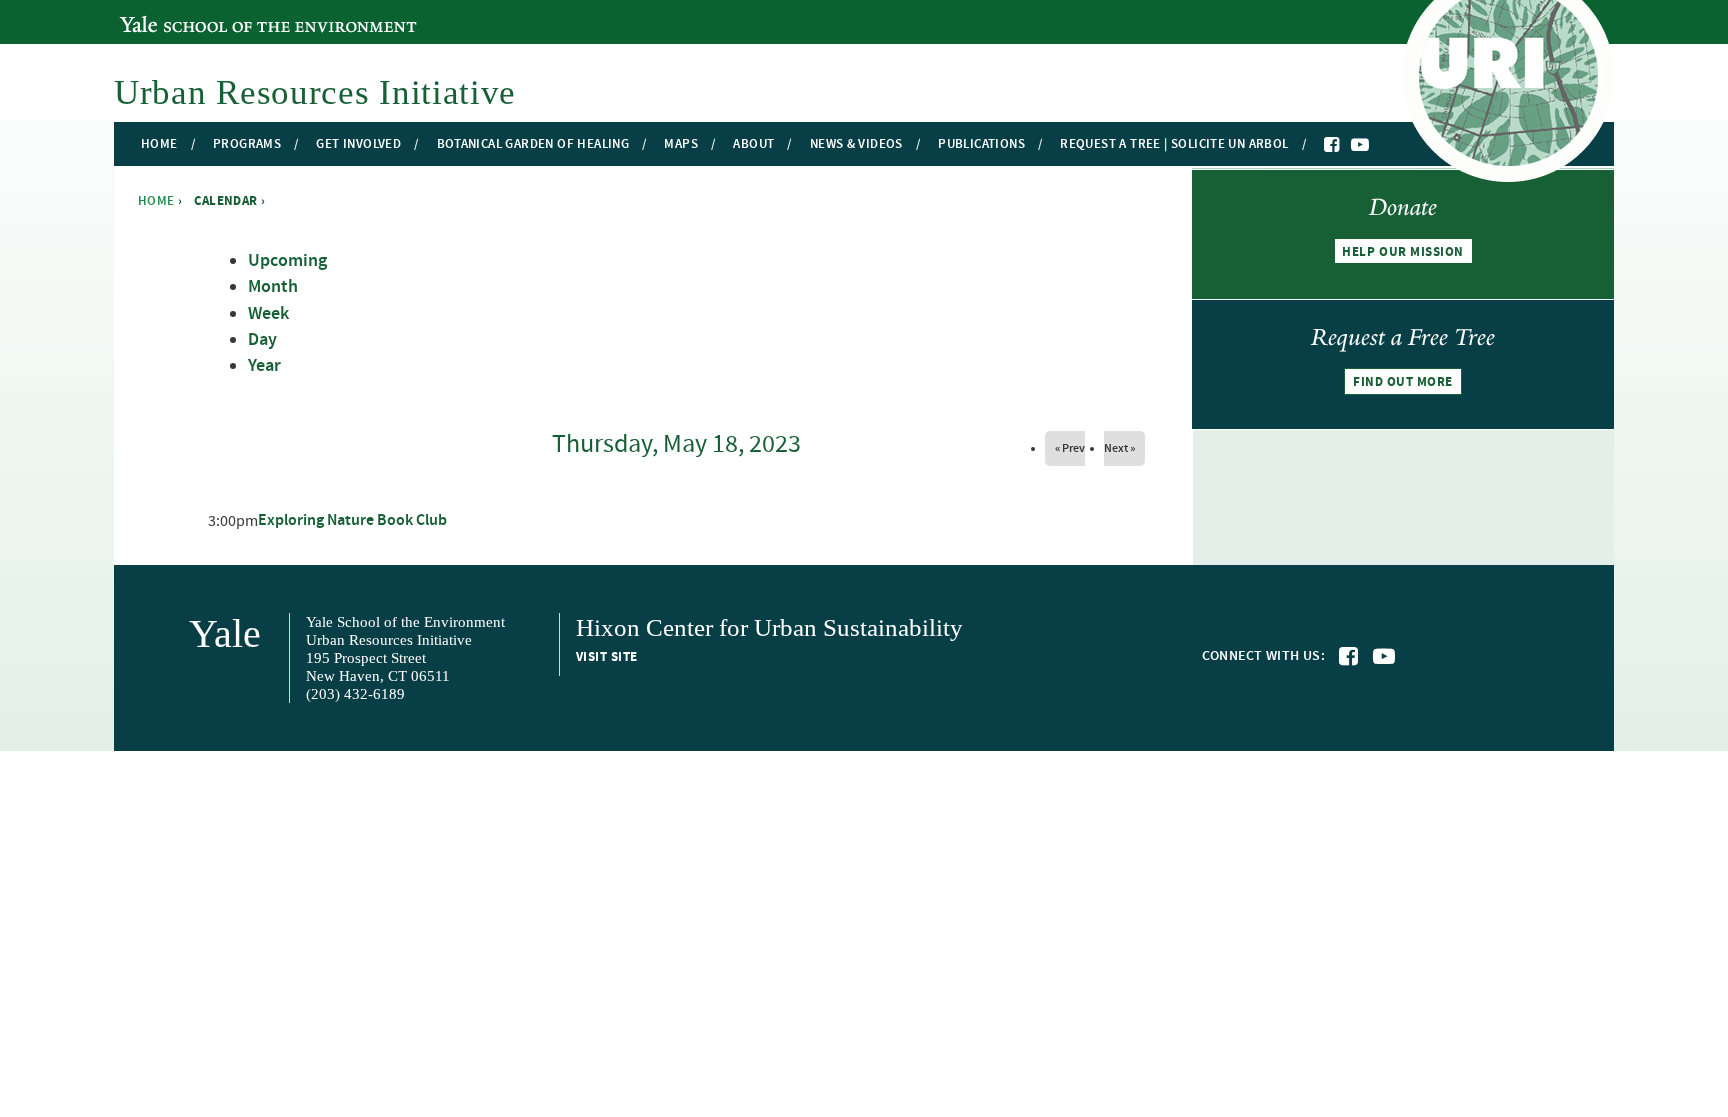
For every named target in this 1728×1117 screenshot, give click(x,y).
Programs (247, 144)
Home (159, 144)
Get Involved (358, 144)
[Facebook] (1333, 145)
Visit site (607, 657)
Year (264, 366)
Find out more (1403, 382)
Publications (981, 144)
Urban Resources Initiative (315, 92)
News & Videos (856, 144)
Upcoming (287, 261)
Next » (1119, 448)
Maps (681, 144)
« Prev (1070, 448)
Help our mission (1402, 252)
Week (268, 314)
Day (262, 340)
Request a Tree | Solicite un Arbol (1174, 144)
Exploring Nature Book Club (352, 520)
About (753, 144)
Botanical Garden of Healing (533, 144)
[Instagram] (1380, 146)
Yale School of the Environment (228, 13)
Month (273, 287)
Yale (225, 633)
